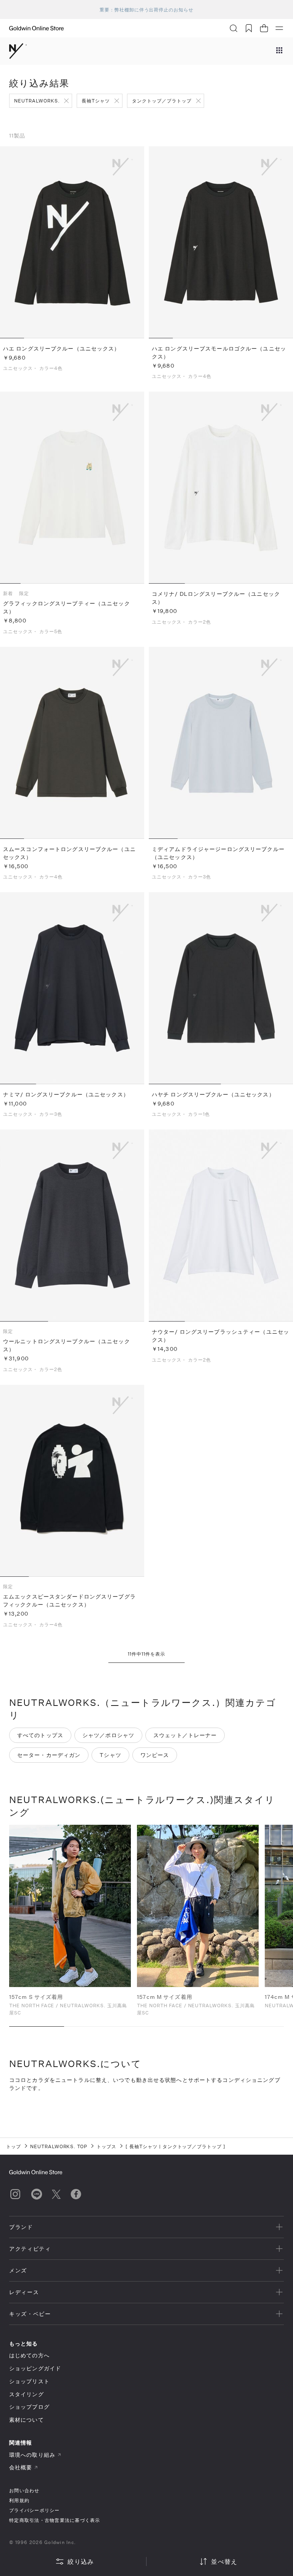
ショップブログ (29, 2407)
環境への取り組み (32, 2455)
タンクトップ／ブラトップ (162, 101)
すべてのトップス (40, 1735)
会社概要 (21, 2467)
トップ (14, 2146)
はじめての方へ (29, 2355)
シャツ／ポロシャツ (108, 1735)
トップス (106, 2146)
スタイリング (27, 2394)
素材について (27, 2420)
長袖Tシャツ (96, 101)
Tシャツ (110, 1755)
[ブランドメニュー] (279, 51)
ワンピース (155, 1755)
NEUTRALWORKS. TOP (59, 2146)
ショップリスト (29, 2381)
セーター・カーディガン (49, 1755)
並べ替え (224, 2561)
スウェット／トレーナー (185, 1735)
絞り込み (81, 2561)
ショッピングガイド (35, 2368)
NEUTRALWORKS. (37, 101)
